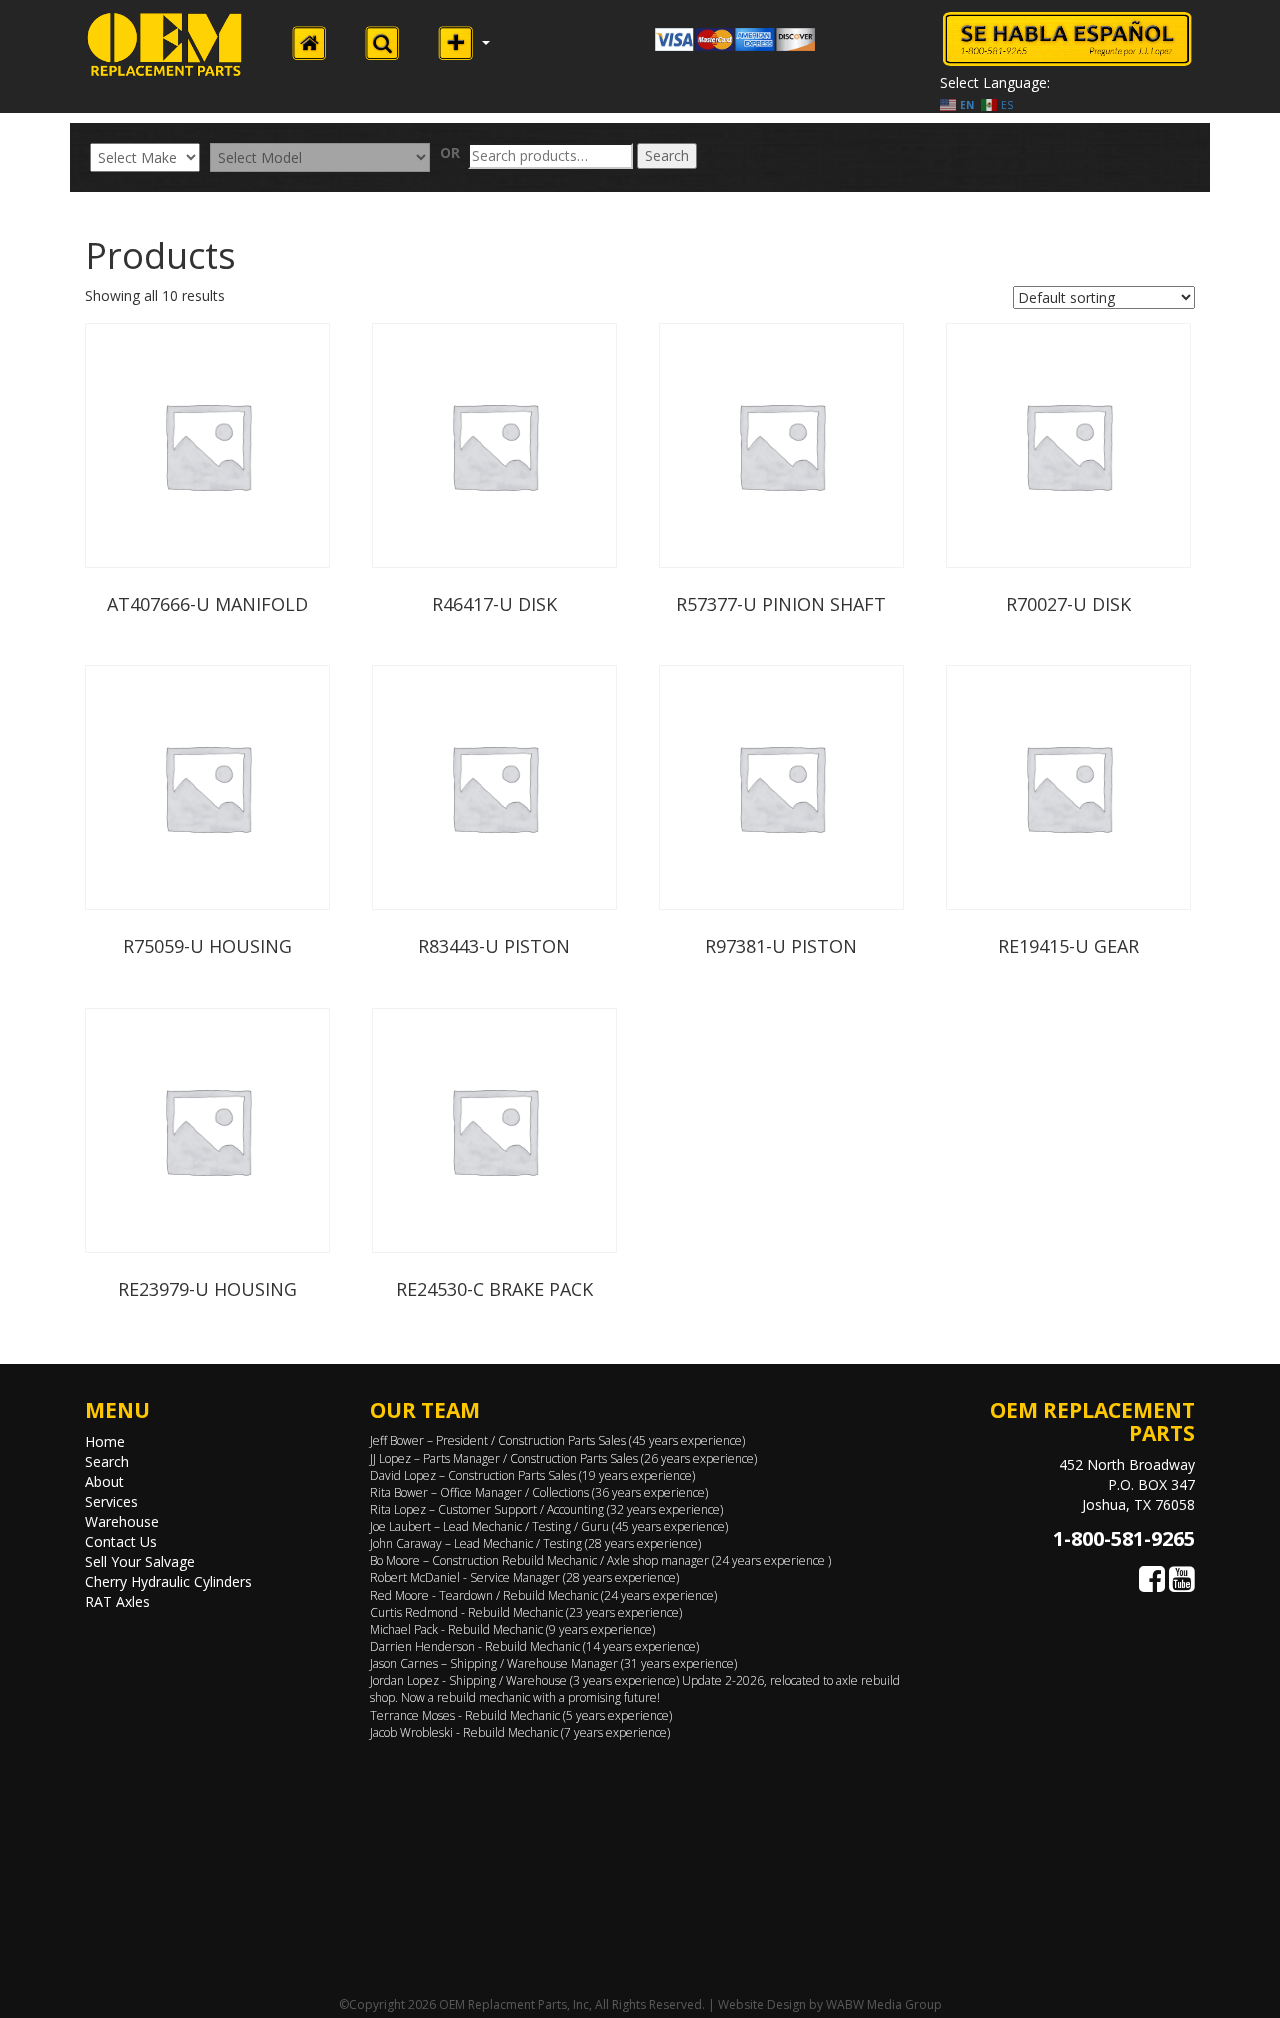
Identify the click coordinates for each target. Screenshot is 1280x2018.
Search (667, 155)
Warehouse (122, 1521)
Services (111, 1501)
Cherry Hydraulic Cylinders (168, 1581)
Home (105, 1441)
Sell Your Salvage (140, 1561)
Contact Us (121, 1541)
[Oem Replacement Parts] (165, 44)
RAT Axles (117, 1601)
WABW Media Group (884, 2004)
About (104, 1481)
